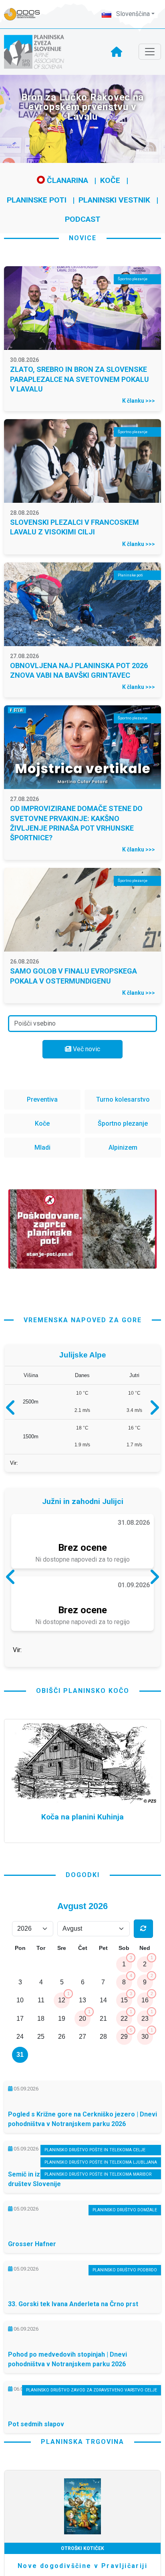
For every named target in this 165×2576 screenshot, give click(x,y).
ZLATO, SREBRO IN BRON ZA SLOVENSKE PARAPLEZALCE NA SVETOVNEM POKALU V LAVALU (79, 379)
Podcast (83, 219)
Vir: (14, 1467)
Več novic (86, 1049)
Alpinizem (123, 1147)
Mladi (42, 1147)
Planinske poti (37, 200)
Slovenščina (132, 14)
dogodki (83, 1943)
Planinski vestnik (114, 200)
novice (83, 238)
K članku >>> (139, 401)
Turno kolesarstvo (123, 1099)
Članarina (66, 180)
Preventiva (42, 1099)
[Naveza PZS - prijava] (26, 14)
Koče (110, 180)
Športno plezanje (123, 1123)
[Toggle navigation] (150, 52)
